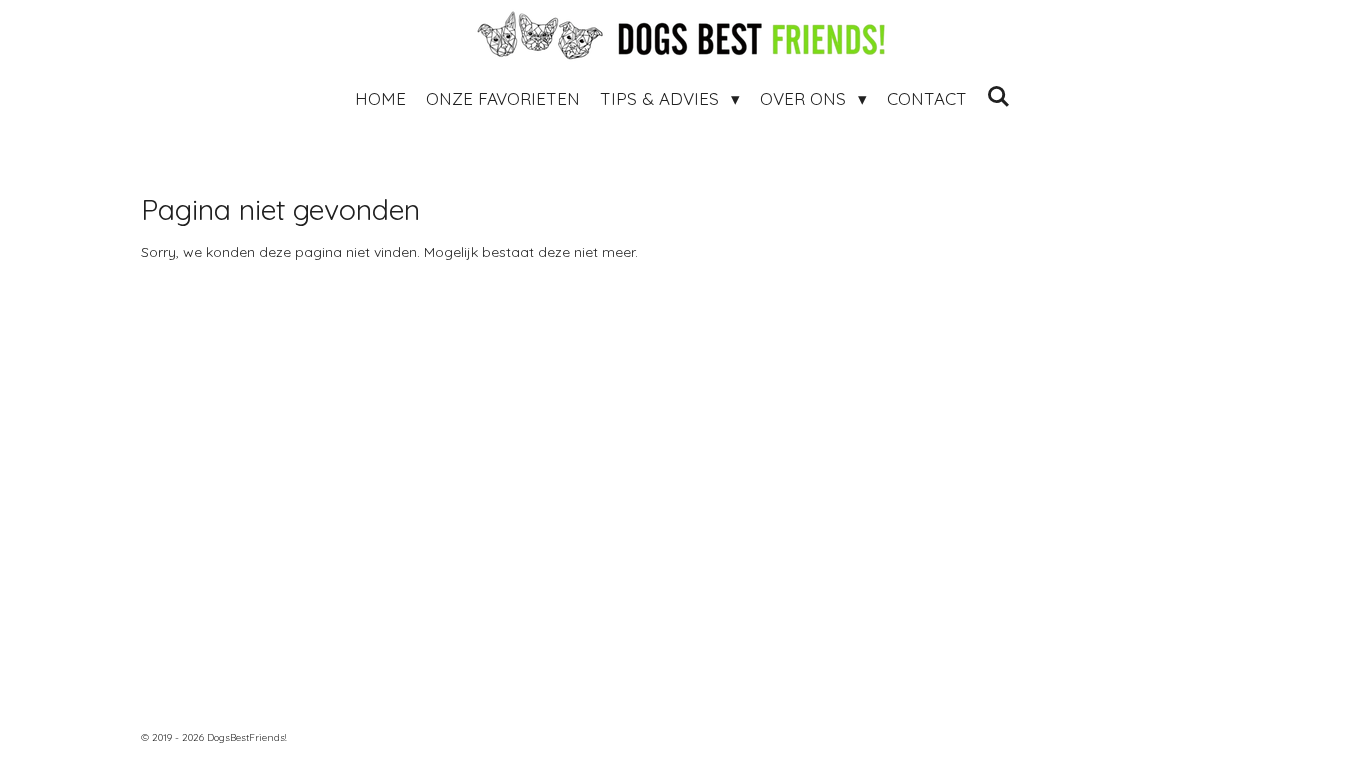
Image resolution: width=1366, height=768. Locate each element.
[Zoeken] (999, 96)
